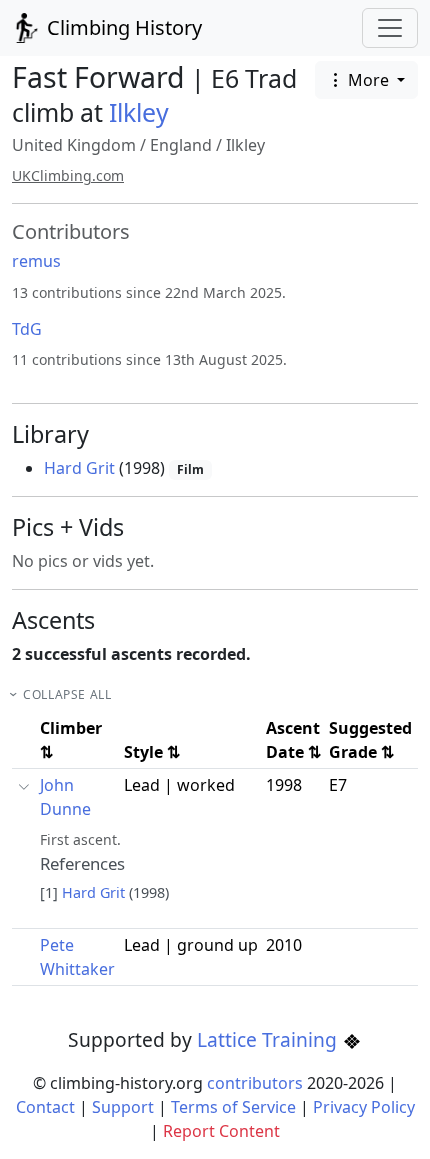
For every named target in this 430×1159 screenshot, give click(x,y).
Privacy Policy (364, 1107)
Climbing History (122, 27)
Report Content (221, 1131)
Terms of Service (233, 1107)
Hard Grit (79, 468)
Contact (45, 1107)
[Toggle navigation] (390, 28)
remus (36, 261)
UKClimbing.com (68, 175)
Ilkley (139, 112)
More (368, 80)
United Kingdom (74, 145)
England (181, 145)
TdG (27, 329)
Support (123, 1107)
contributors (255, 1083)
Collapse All (67, 694)
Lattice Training (269, 1039)
